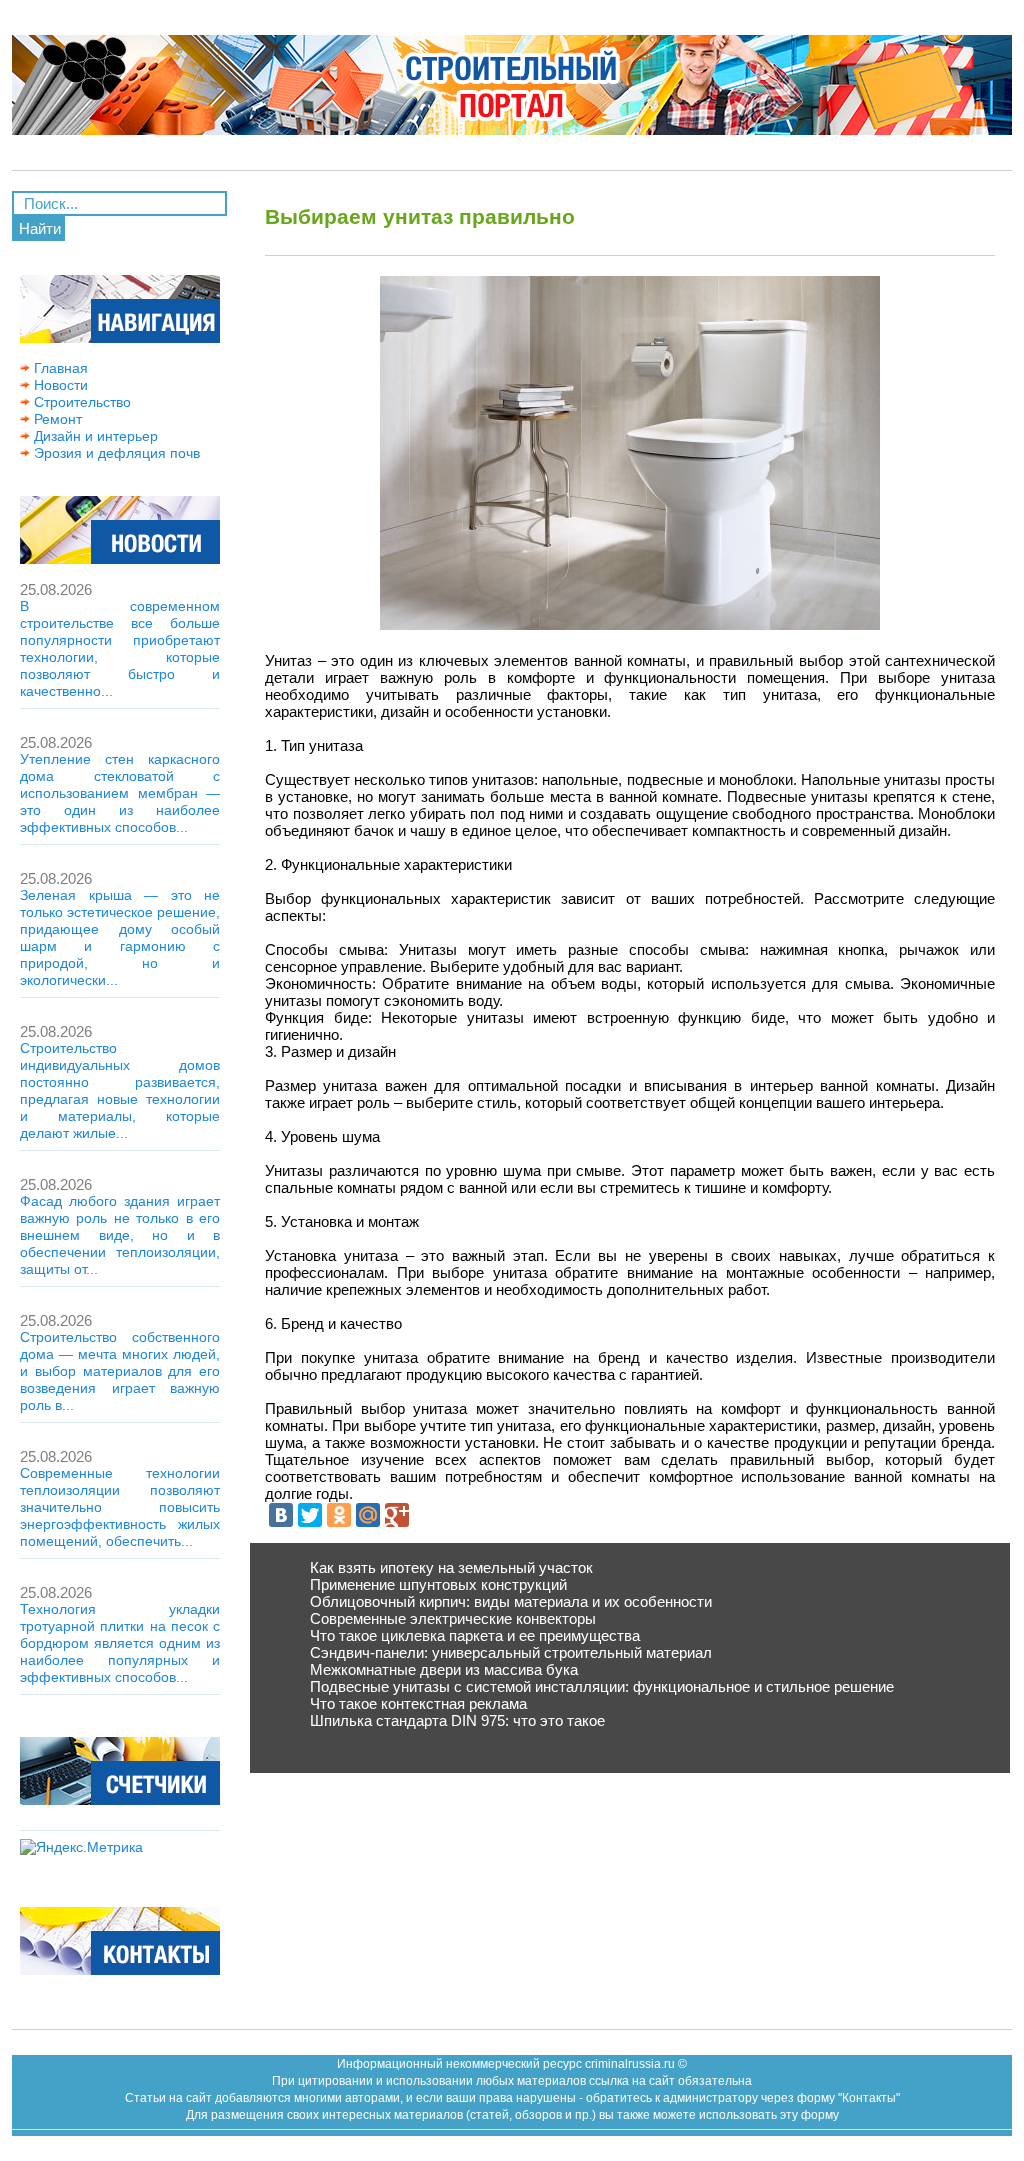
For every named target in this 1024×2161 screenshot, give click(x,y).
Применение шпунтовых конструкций (438, 1584)
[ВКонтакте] (281, 1515)
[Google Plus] (397, 1515)
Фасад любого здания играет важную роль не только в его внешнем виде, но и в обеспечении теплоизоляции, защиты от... (120, 1235)
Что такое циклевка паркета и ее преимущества (475, 1635)
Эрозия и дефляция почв (115, 453)
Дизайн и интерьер (94, 436)
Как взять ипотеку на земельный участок (451, 1567)
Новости (59, 385)
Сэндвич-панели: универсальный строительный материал (511, 1652)
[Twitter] (310, 1515)
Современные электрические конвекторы (453, 1618)
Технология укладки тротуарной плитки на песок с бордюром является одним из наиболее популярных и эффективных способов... (120, 1643)
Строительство (80, 402)
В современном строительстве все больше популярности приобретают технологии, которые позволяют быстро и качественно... (120, 648)
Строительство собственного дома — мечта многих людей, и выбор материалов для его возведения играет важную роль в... (120, 1371)
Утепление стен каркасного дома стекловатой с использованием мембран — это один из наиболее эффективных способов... (120, 793)
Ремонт (56, 419)
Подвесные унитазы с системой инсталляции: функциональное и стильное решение (602, 1686)
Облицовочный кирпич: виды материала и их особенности (511, 1601)
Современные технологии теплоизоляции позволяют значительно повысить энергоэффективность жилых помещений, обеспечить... (120, 1507)
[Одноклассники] (339, 1515)
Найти (40, 228)
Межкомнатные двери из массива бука (444, 1669)
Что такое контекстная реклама (418, 1703)
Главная (59, 368)
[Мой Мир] (368, 1515)
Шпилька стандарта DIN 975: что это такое (457, 1720)
